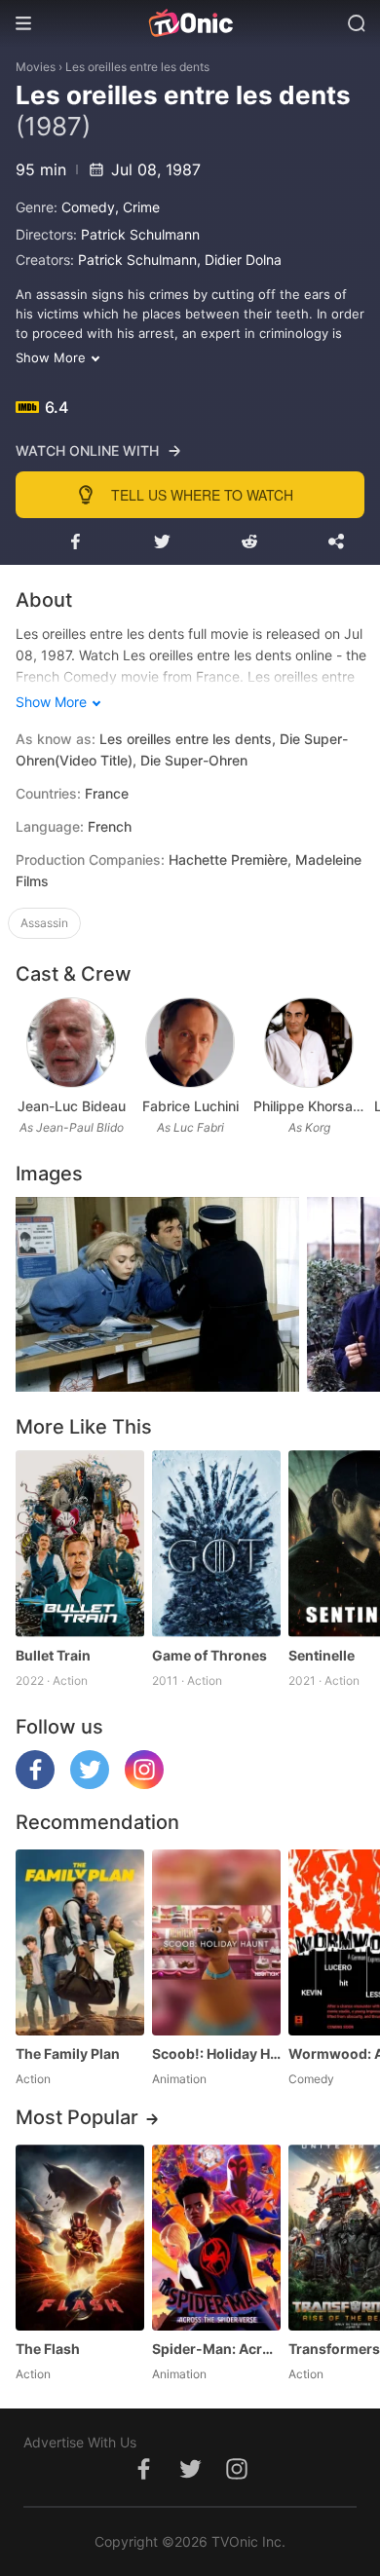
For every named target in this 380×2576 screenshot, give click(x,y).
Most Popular (77, 2117)
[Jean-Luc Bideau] (71, 1043)
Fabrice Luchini (190, 1106)
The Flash (48, 2349)
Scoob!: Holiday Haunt (216, 2053)
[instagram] (144, 1784)
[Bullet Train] (80, 1543)
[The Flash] (80, 2238)
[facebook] (35, 1784)
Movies (36, 67)
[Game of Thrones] (216, 1543)
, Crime (137, 207)
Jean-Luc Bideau (72, 1106)
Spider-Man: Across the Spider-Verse (216, 2349)
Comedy (88, 207)
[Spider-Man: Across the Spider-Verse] (216, 2238)
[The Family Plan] (80, 1942)
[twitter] (90, 1784)
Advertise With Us (80, 2442)
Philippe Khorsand (309, 1106)
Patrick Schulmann (140, 234)
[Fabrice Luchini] (190, 1043)
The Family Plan (68, 2053)
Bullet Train (53, 1655)
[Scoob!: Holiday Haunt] (216, 1942)
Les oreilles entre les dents (137, 67)
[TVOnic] (190, 23)
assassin (44, 923)
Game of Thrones (209, 1655)
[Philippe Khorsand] (308, 1043)
